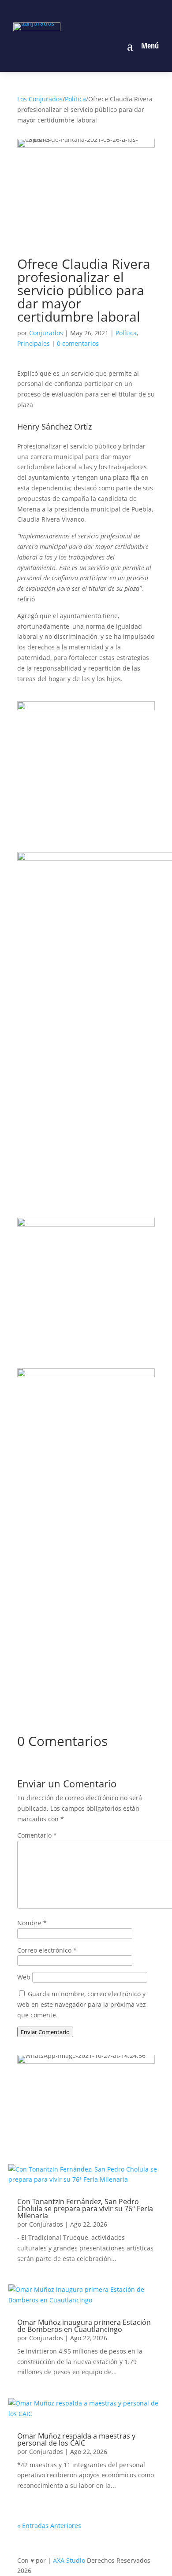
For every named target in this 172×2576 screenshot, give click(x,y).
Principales (34, 343)
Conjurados (46, 333)
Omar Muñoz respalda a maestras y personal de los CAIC (76, 2439)
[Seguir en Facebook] (56, 10)
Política (75, 99)
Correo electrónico (47, 1950)
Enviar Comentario (45, 2032)
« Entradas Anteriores (49, 2526)
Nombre (32, 1923)
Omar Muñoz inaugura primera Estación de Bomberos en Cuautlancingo (84, 2326)
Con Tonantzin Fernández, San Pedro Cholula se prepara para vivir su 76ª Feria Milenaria (85, 2209)
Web (24, 1977)
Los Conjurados (40, 99)
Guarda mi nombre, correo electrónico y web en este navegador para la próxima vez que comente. (82, 2004)
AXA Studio (70, 2560)
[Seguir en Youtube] (116, 10)
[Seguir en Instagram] (76, 10)
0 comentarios (78, 343)
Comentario (37, 1835)
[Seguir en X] (96, 10)
